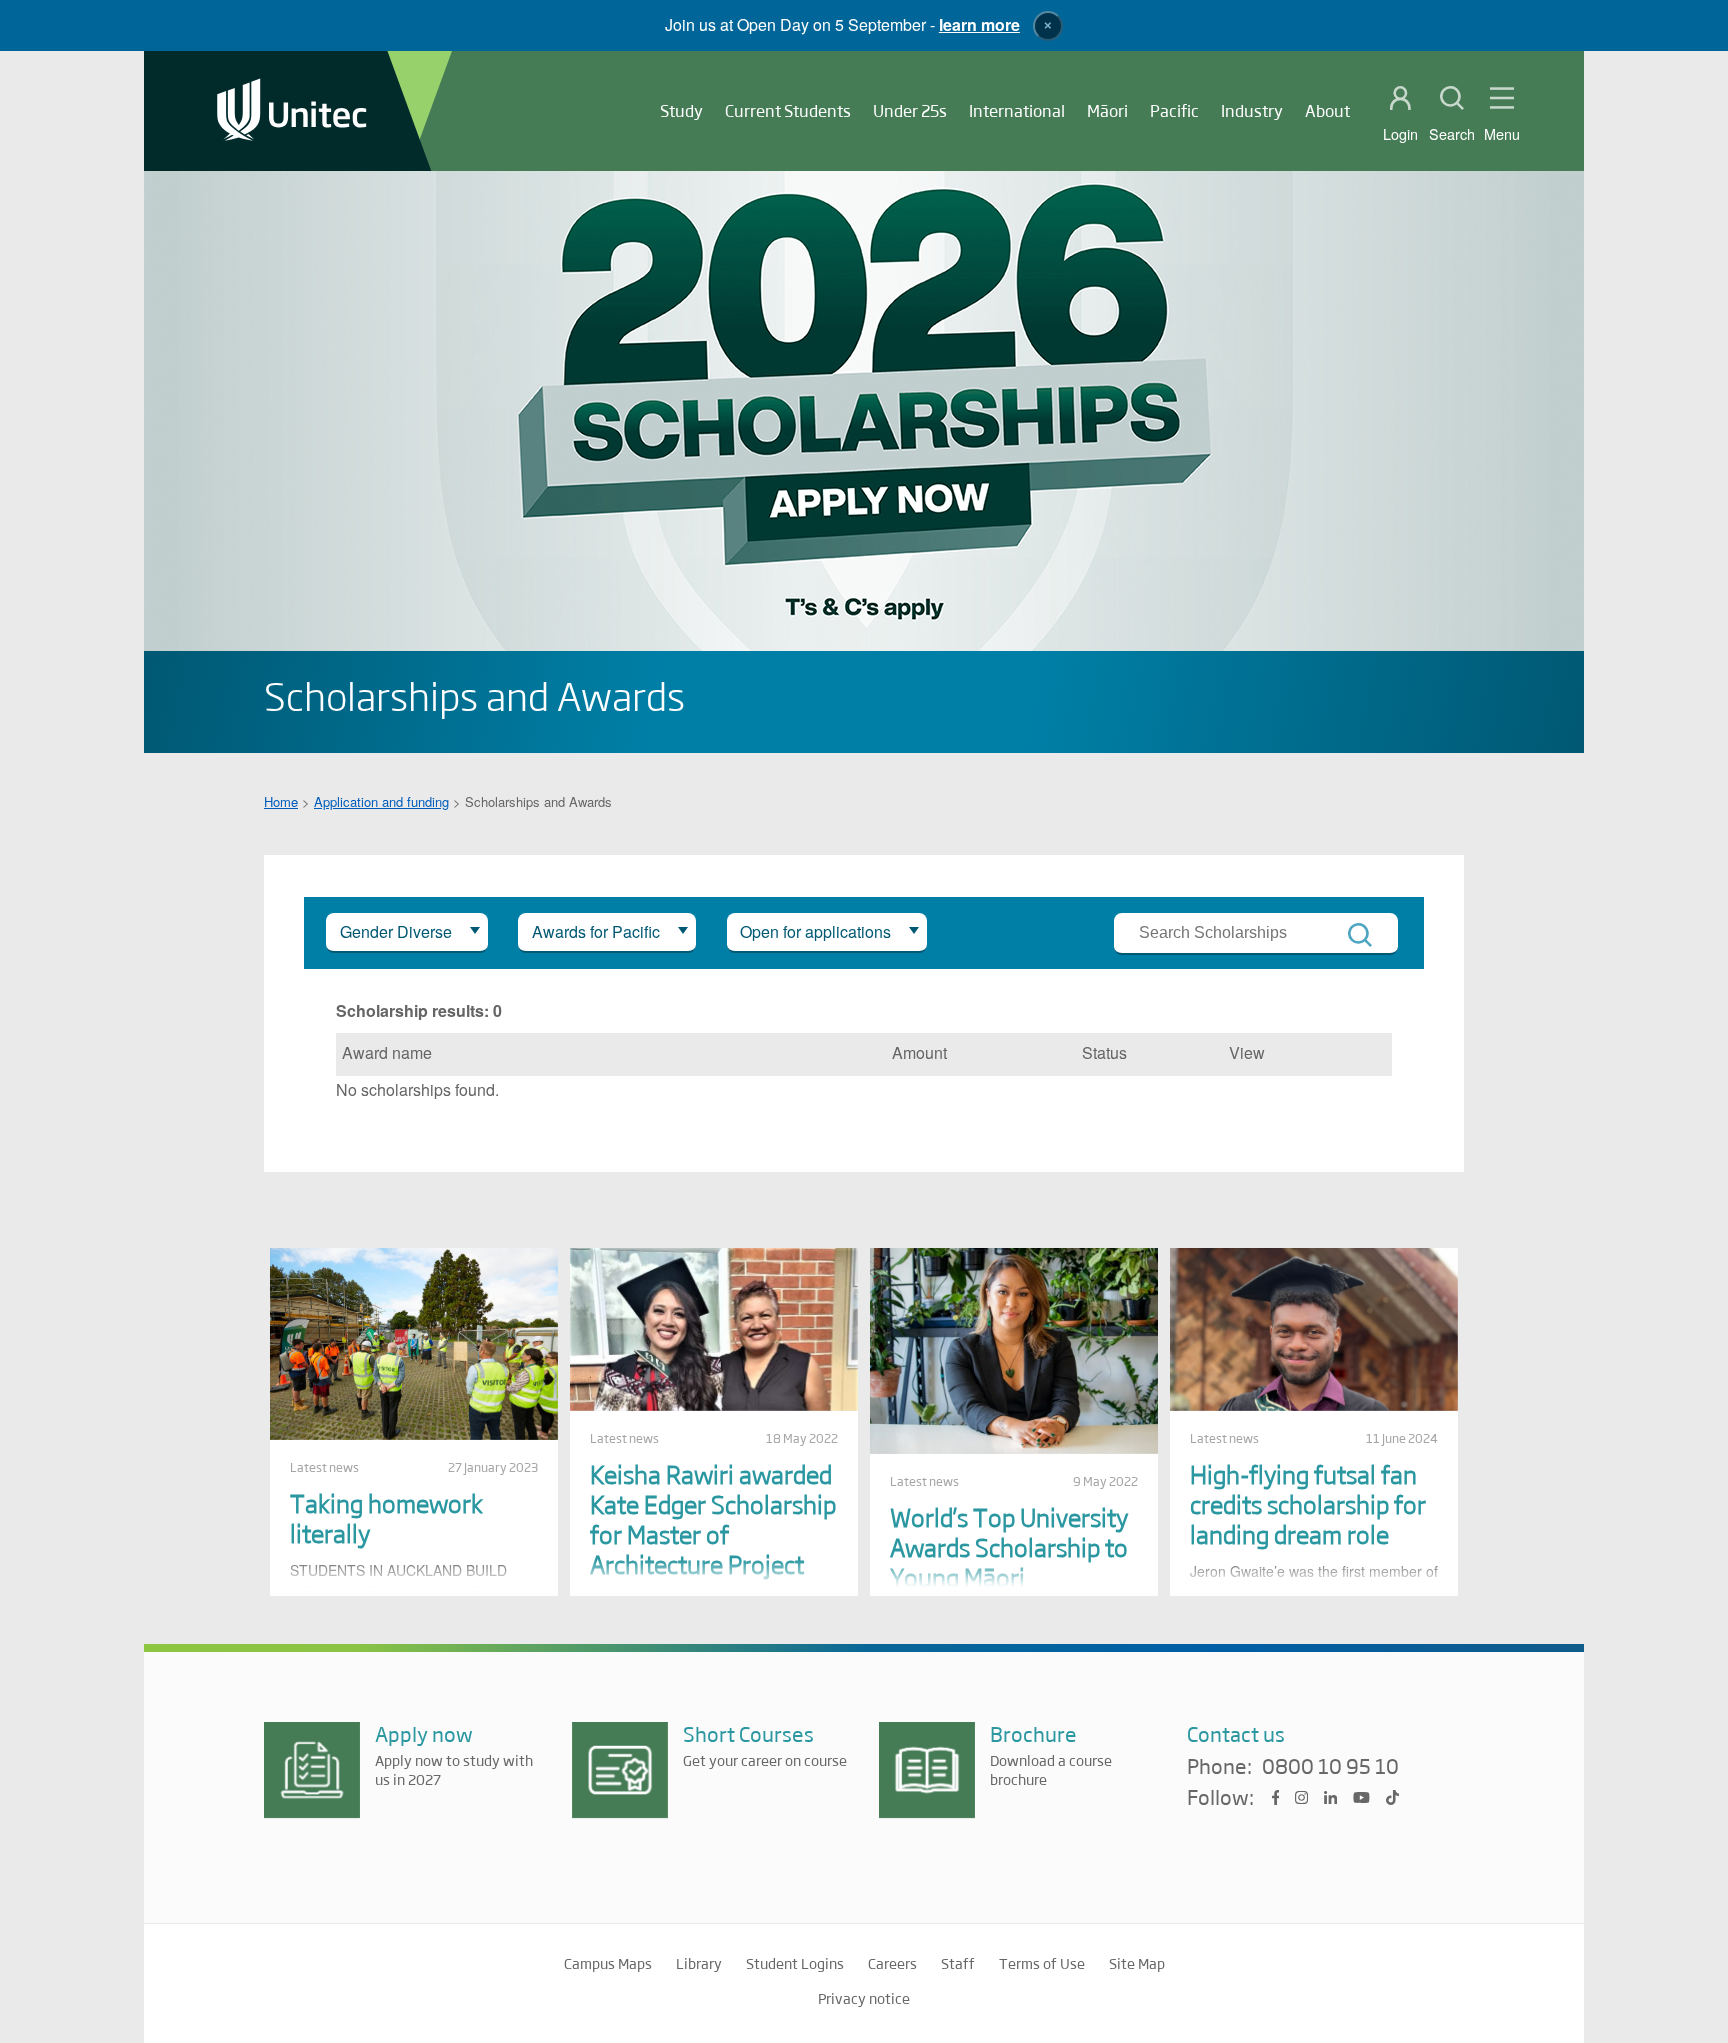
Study (681, 110)
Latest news (324, 1467)
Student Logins (795, 1963)
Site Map (1137, 1963)
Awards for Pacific (596, 931)
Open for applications (815, 931)
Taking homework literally (386, 1517)
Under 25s (910, 110)
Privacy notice (864, 1998)
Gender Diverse (396, 931)
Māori (1107, 110)
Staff (958, 1963)
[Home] (292, 111)
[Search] (1360, 935)
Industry (1252, 110)
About (1327, 110)
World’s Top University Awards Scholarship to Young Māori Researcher (1009, 1561)
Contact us (1236, 1733)
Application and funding (381, 801)
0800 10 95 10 (1330, 1767)
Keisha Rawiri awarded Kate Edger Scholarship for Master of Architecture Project (713, 1518)
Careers (892, 1963)
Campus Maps (608, 1963)
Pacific (1174, 110)
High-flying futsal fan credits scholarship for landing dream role (1308, 1503)
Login (1400, 134)
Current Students (788, 110)
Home (281, 801)
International (1017, 110)
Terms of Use (1042, 1963)
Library (699, 1963)
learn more (979, 24)
